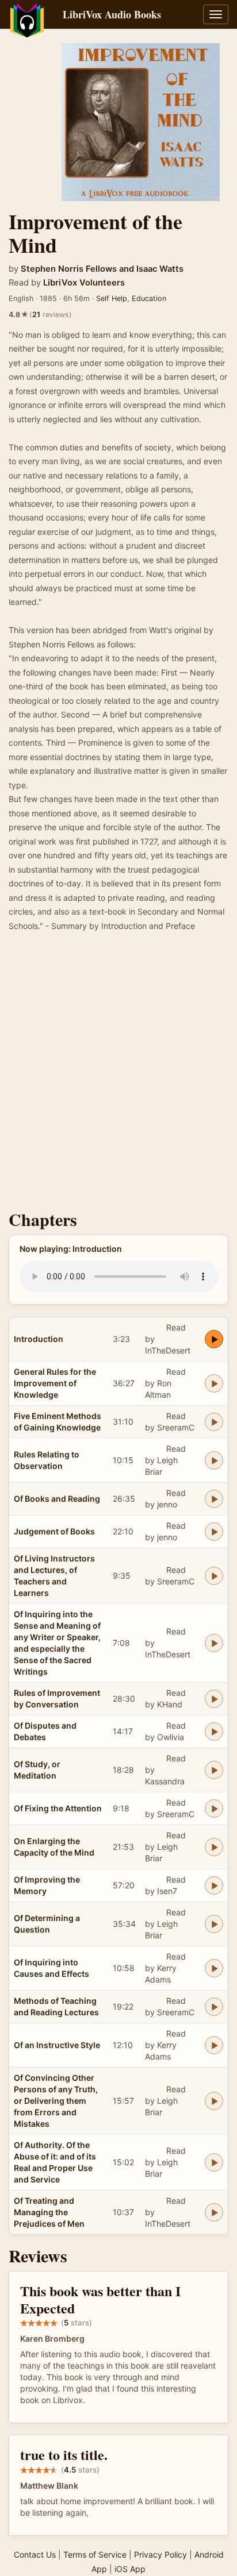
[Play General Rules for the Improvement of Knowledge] (214, 1383)
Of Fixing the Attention (58, 1808)
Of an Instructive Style (57, 2045)
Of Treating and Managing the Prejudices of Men (49, 2212)
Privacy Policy (160, 2554)
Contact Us (35, 2554)
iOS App (130, 2569)
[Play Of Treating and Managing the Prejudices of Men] (214, 2212)
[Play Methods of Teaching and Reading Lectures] (214, 2007)
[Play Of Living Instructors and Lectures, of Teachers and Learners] (214, 1576)
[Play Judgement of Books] (214, 1532)
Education (149, 298)
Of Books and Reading (57, 1499)
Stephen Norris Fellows (69, 269)
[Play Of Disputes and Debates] (214, 1732)
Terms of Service (95, 2554)
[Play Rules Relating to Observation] (214, 1460)
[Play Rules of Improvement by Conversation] (214, 1699)
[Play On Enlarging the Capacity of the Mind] (214, 1847)
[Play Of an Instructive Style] (214, 2045)
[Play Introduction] (214, 1339)
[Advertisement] (118, 1074)
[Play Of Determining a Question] (214, 1924)
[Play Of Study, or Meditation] (214, 1770)
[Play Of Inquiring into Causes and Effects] (214, 1968)
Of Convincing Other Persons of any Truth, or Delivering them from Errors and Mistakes (56, 2101)
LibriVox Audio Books (112, 14)
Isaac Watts (160, 269)
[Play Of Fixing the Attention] (214, 1808)
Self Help (112, 298)
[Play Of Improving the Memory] (214, 1885)
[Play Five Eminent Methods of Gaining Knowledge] (214, 1422)
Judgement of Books (54, 1531)
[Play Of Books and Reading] (214, 1499)
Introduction (39, 1339)
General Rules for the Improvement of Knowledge (55, 1383)
